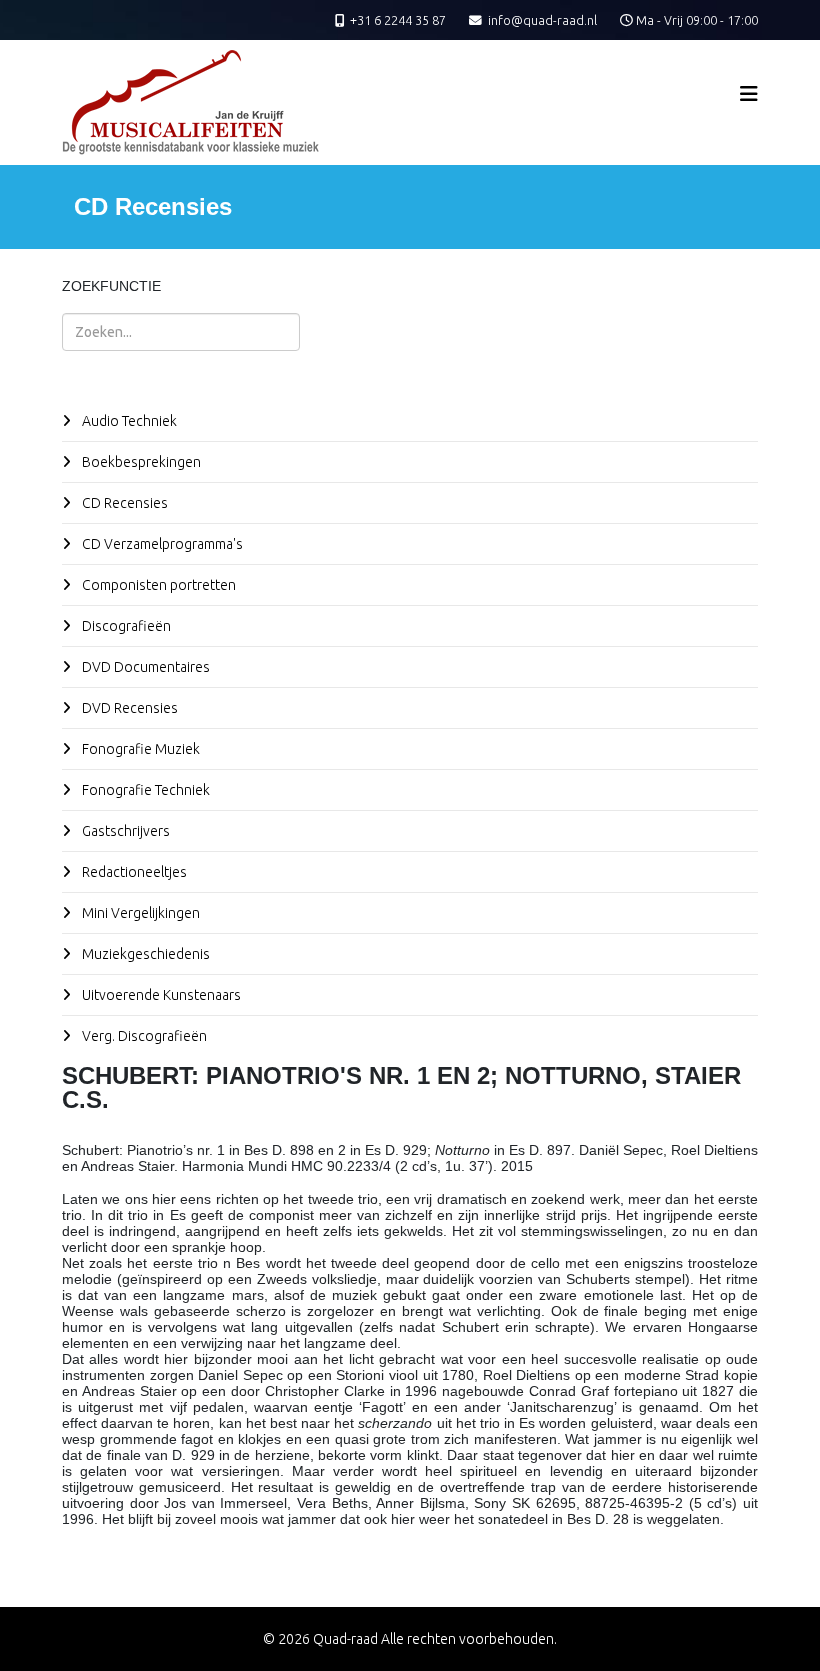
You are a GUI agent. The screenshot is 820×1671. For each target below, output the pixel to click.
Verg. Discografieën (143, 1036)
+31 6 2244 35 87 (398, 20)
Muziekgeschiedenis (144, 954)
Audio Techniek (128, 421)
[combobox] (181, 332)
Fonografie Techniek (144, 790)
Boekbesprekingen (140, 462)
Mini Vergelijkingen (139, 913)
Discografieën (125, 626)
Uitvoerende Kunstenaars (160, 995)
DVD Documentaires (144, 667)
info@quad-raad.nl (542, 20)
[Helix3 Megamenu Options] (749, 93)
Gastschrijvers (124, 831)
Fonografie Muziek (139, 749)
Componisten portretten (157, 585)
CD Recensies (123, 503)
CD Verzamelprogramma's (161, 544)
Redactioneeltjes (133, 872)
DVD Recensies (128, 708)
